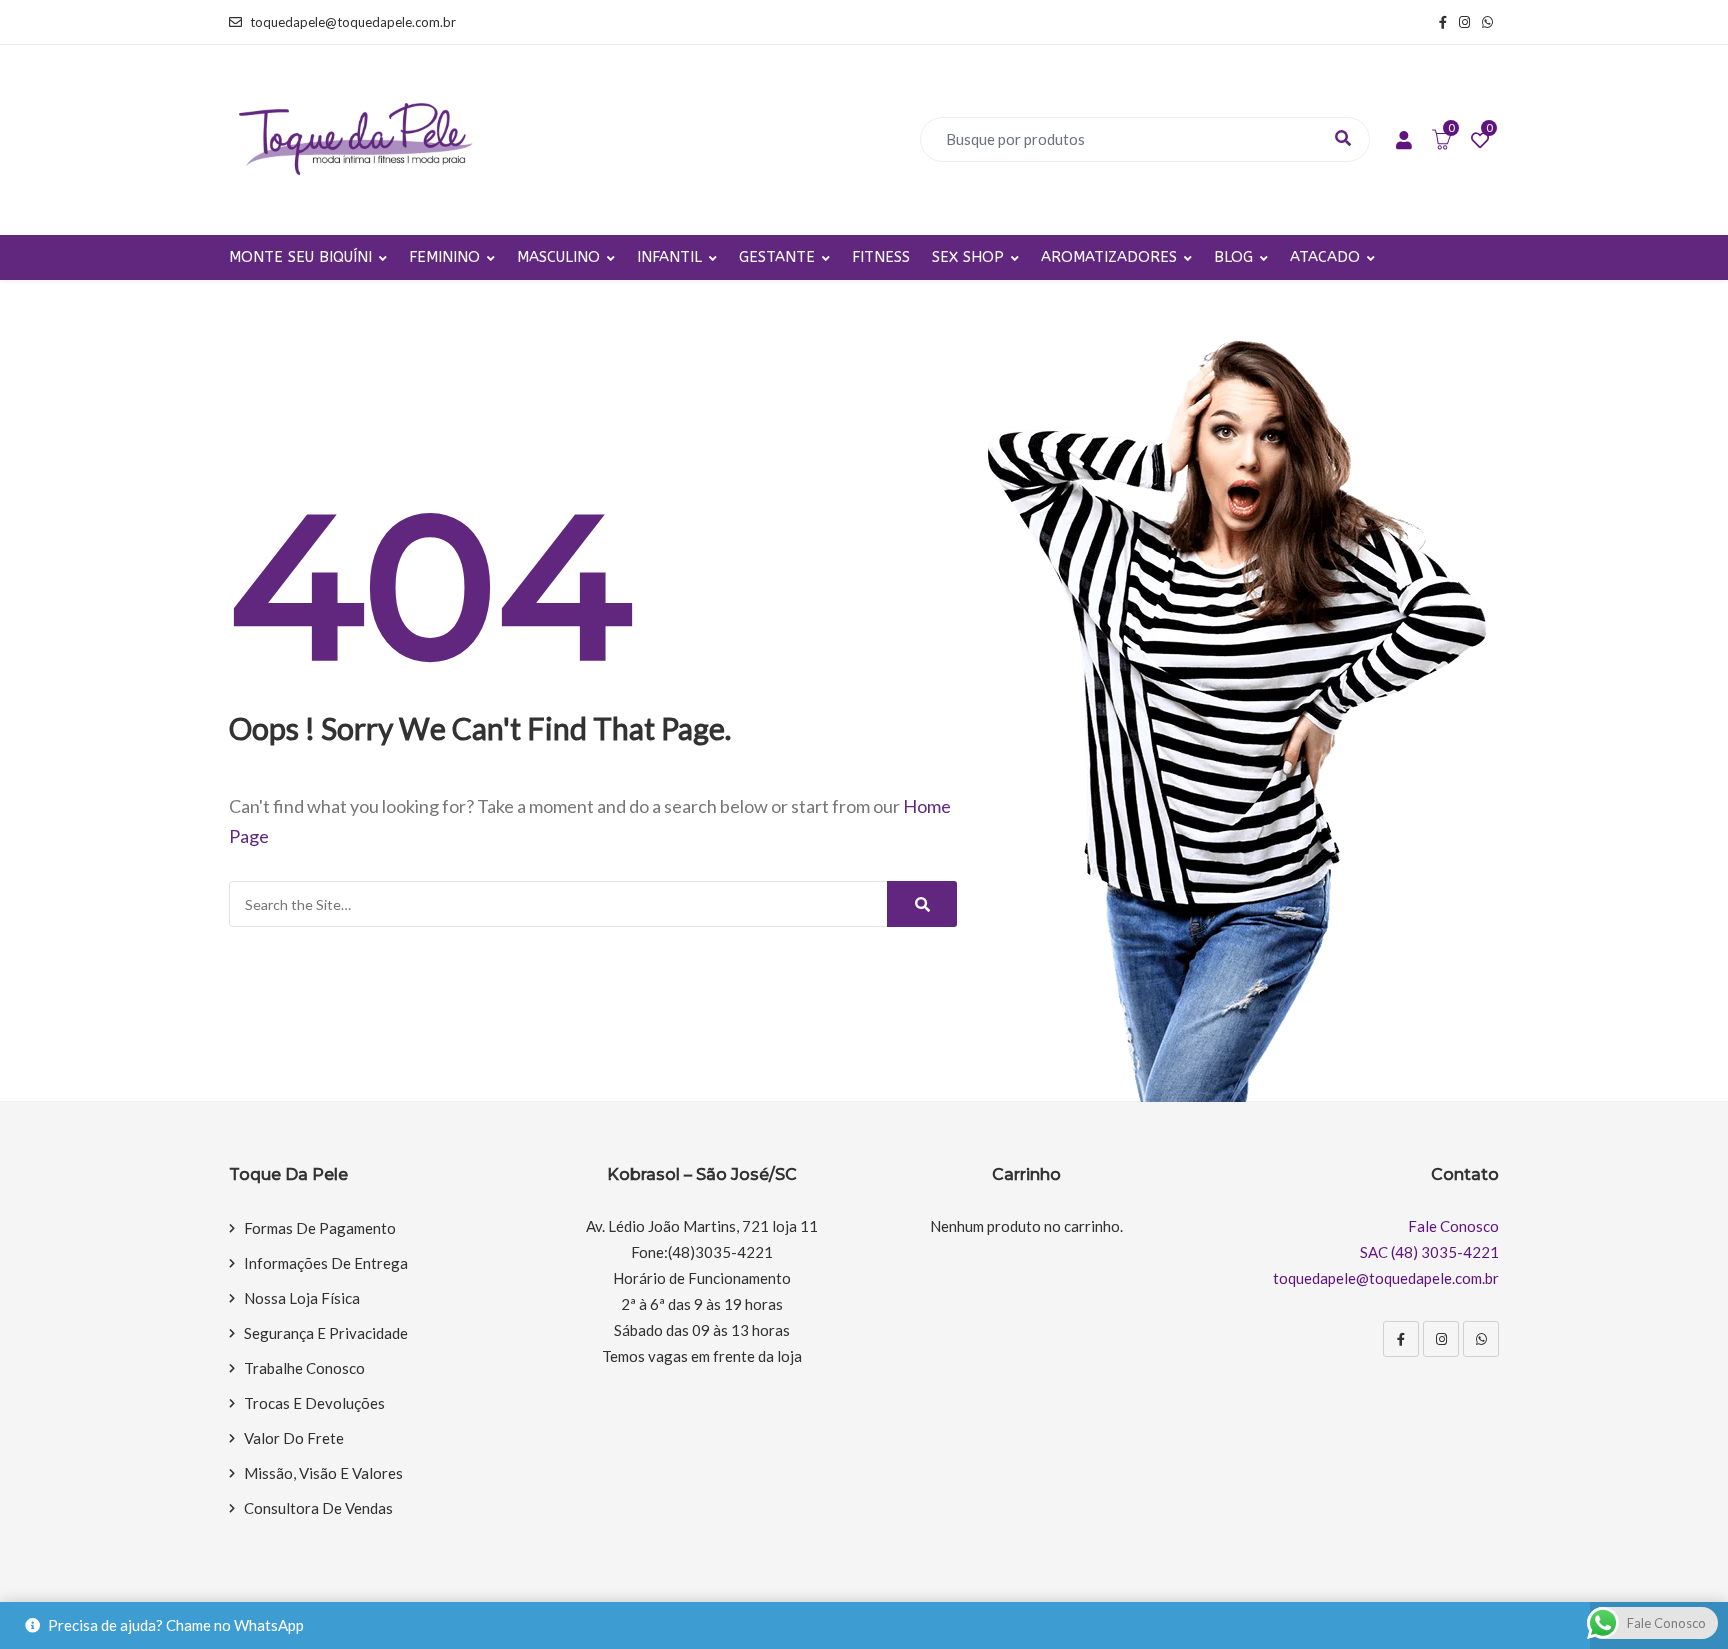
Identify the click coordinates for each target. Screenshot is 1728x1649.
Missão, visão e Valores (323, 1473)
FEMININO (444, 257)
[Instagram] (1441, 1339)
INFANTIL (669, 257)
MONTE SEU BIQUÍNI (300, 257)
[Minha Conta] (1404, 141)
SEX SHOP (968, 257)
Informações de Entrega (326, 1263)
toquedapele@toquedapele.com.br (353, 22)
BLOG (1233, 257)
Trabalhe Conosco (304, 1368)
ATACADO (1325, 257)
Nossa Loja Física (302, 1298)
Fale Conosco (1453, 1226)
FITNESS (881, 257)
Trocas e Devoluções (314, 1403)
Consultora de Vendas (318, 1508)
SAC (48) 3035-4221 (1429, 1252)
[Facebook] (1401, 1339)
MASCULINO (558, 257)
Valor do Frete (294, 1438)
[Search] (922, 904)
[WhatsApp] (1481, 1339)
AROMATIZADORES (1109, 257)
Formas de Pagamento (320, 1228)
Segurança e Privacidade (326, 1333)
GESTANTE (777, 257)
